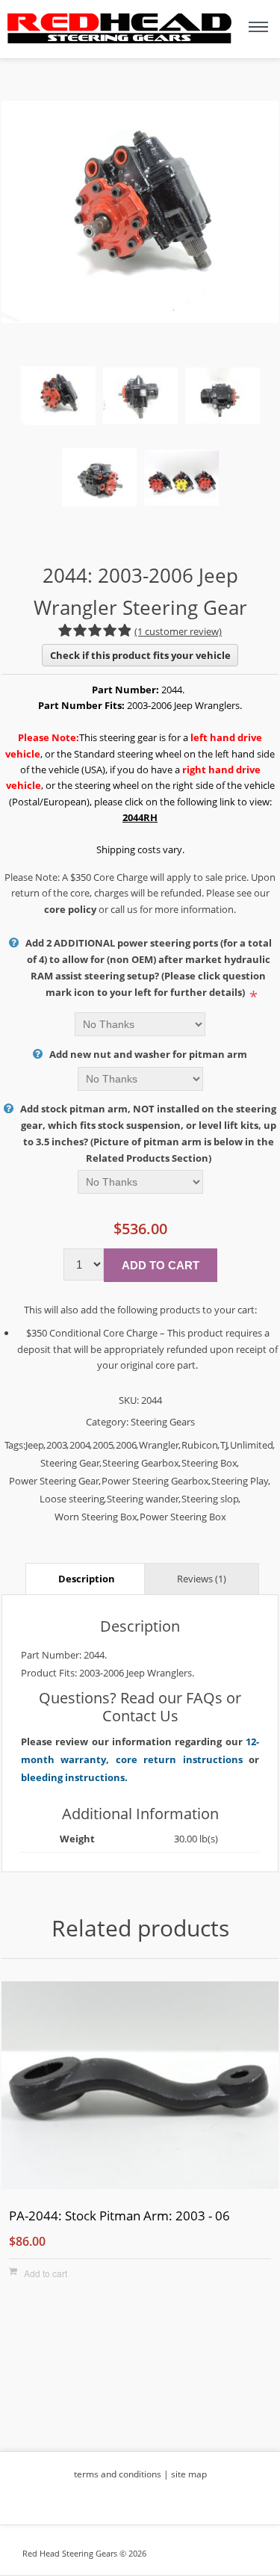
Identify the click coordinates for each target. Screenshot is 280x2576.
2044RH (140, 817)
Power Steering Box (183, 1517)
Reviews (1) (202, 1579)
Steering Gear (70, 1463)
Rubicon (200, 1445)
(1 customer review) (178, 631)
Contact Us (140, 1716)
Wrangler (159, 1445)
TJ (224, 1445)
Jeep (35, 1445)
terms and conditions (118, 2474)
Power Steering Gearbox (155, 1481)
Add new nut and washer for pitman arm (148, 1054)
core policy (70, 909)
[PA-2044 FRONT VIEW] (140, 2087)
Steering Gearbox (141, 1463)
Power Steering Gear (54, 1481)
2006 (126, 1445)
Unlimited (252, 1445)
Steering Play (240, 1481)
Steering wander (143, 1499)
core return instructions (179, 1759)
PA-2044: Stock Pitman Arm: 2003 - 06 (119, 2216)
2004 (80, 1445)
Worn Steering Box (96, 1517)
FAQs (204, 1698)
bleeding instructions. (74, 1777)
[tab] (87, 1578)
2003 (57, 1445)
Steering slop (210, 1499)
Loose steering (72, 1499)
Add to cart (46, 2273)
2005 (103, 1445)
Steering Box (209, 1463)
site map (189, 2474)
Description (87, 1579)
